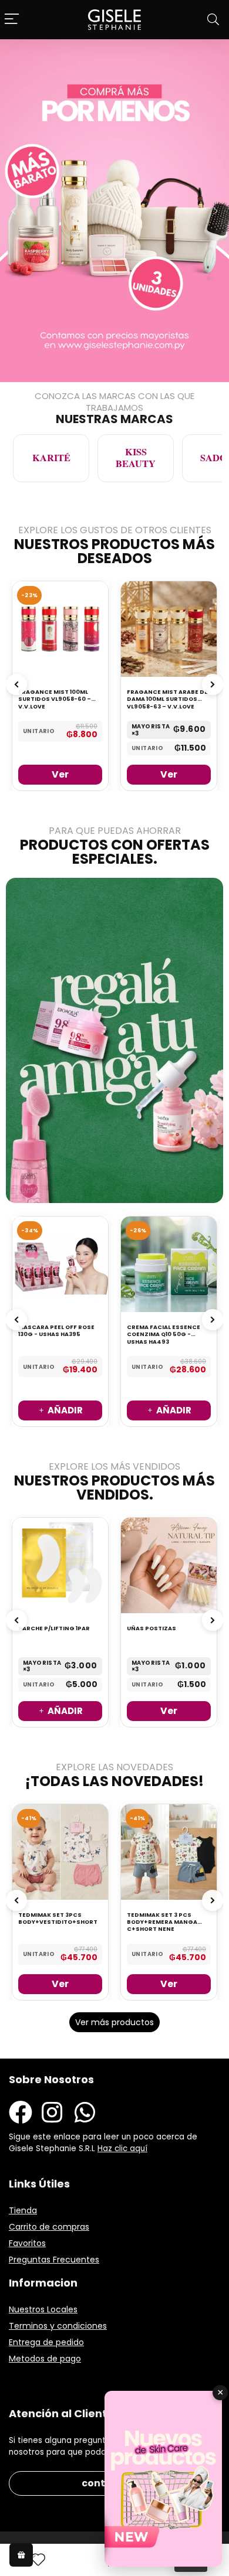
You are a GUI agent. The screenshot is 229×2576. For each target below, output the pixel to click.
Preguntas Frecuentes (54, 2260)
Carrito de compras (49, 2227)
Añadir (65, 1410)
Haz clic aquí (122, 2149)
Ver (60, 774)
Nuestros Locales (43, 2309)
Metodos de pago (45, 2359)
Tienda (23, 2210)
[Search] (213, 20)
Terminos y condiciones (58, 2326)
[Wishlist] (38, 2560)
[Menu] (12, 20)
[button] (14, 211)
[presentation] (16, 684)
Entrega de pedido (46, 2342)
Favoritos (27, 2243)
